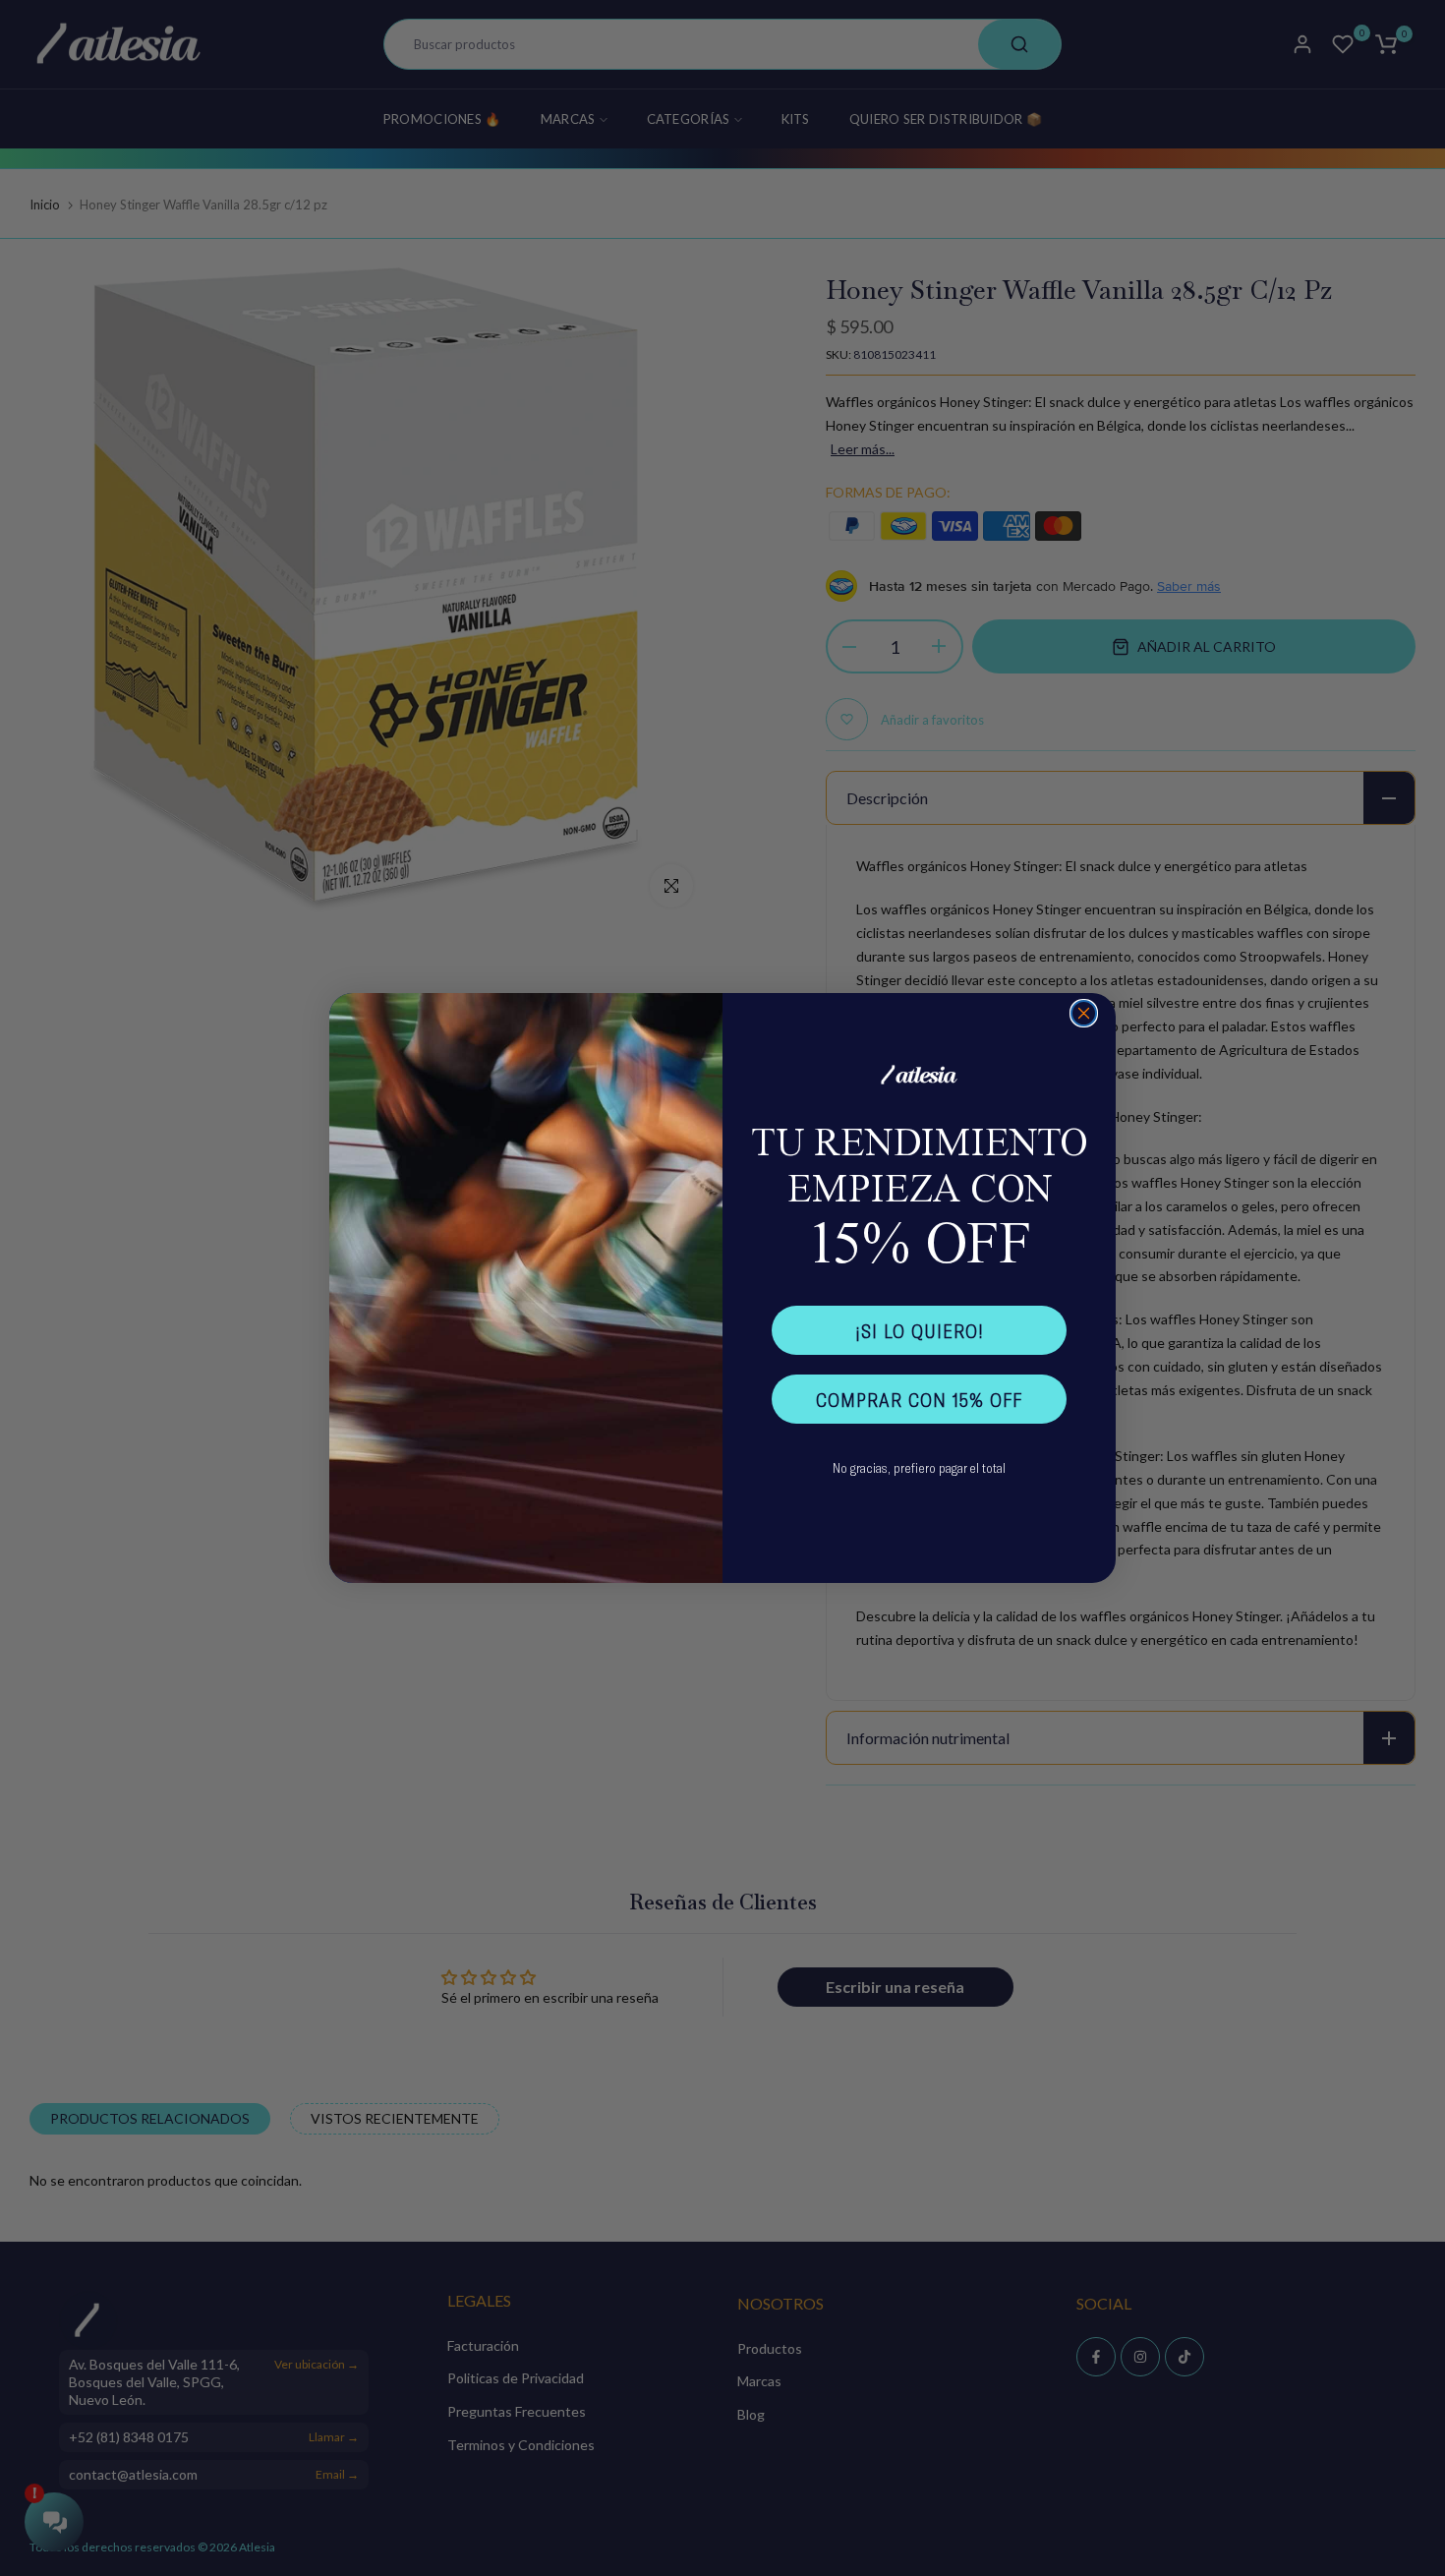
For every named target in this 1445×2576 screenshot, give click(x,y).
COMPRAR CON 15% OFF (919, 1399)
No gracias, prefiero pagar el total (919, 1467)
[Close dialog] (1084, 1013)
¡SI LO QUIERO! (920, 1330)
